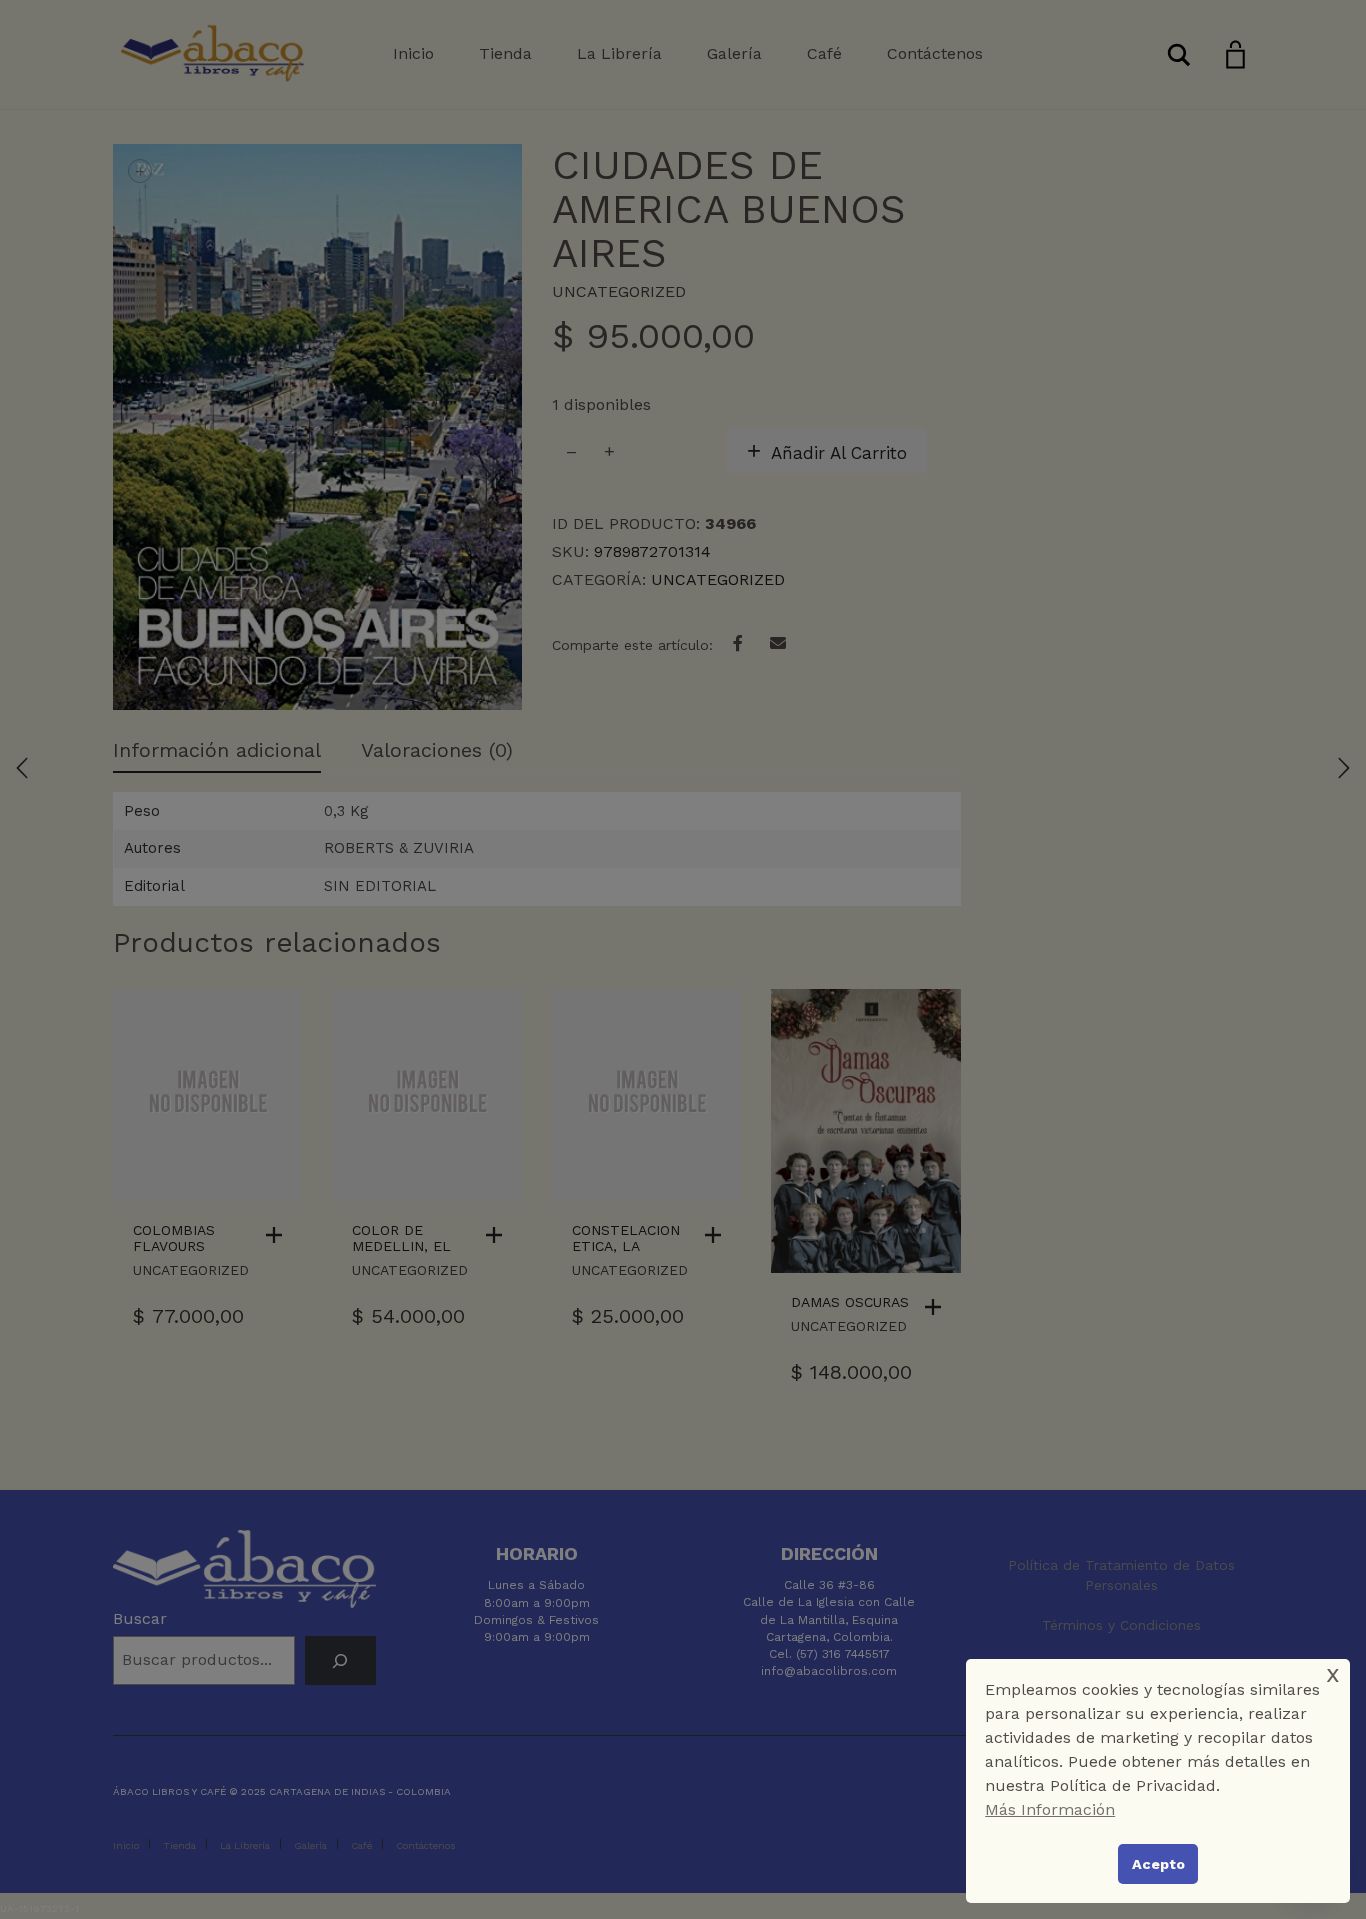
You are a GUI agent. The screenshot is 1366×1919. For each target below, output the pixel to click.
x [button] (1333, 1673)
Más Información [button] (1050, 1809)
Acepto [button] (1158, 1864)
